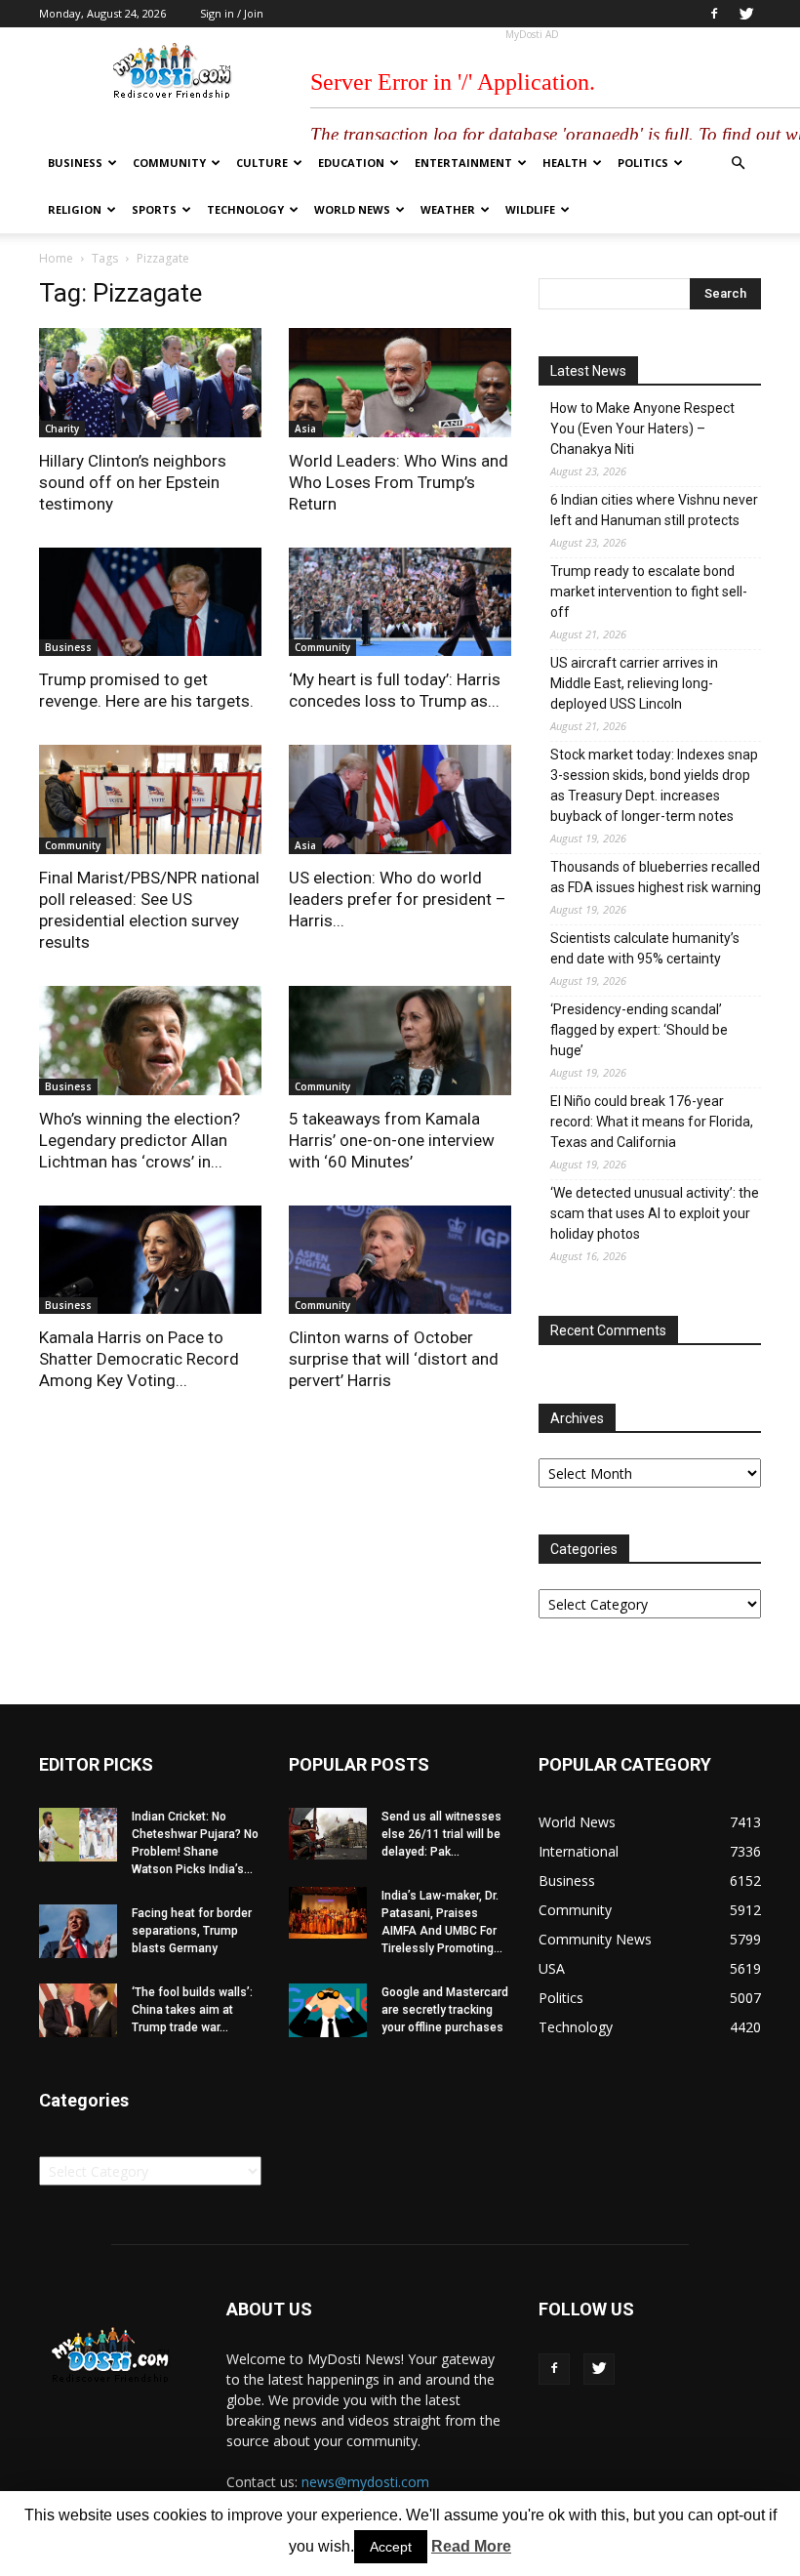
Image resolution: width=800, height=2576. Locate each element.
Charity (62, 429)
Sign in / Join (232, 13)
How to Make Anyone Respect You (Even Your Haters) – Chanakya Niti (642, 429)
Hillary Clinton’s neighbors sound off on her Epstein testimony (133, 482)
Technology (245, 209)
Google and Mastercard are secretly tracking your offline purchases (445, 2010)
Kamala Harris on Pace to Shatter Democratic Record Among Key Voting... (139, 1359)
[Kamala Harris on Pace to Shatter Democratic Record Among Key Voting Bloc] (150, 1260)
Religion (75, 209)
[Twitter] (746, 14)
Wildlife (530, 209)
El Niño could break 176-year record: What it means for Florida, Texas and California (652, 1122)
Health (565, 163)
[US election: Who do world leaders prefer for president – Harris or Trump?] (400, 799)
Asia (305, 429)
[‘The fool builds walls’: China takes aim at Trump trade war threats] (78, 2010)
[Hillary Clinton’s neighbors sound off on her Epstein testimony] (150, 383)
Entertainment (463, 163)
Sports (154, 209)
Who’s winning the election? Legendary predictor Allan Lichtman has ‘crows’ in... (140, 1140)
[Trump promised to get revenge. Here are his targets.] (150, 602)
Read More (471, 2546)
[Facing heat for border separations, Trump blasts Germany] (78, 1931)
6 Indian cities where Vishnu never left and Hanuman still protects (654, 510)
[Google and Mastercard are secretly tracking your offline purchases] (328, 2010)
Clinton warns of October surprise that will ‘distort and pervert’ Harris (394, 1359)
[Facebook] (714, 14)
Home (56, 258)
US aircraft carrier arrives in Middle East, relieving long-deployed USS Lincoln (634, 683)
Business (75, 163)
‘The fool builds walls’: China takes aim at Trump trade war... (192, 2010)
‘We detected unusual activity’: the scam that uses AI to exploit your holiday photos (655, 1213)
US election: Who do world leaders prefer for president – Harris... (398, 899)
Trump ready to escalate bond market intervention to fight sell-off (649, 592)
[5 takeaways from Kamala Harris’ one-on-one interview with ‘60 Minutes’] (400, 1041)
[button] (738, 164)
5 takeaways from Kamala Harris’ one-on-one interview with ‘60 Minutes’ (392, 1140)
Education (351, 163)
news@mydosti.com (365, 2482)
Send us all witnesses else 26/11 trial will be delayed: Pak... (441, 1834)
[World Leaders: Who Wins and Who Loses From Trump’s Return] (400, 383)
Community (169, 163)
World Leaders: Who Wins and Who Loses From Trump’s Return (399, 482)
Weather (448, 209)
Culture (262, 163)
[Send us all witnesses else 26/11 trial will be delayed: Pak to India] (328, 1834)
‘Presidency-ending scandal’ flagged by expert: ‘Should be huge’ (639, 1030)
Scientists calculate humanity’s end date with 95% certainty (645, 948)
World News (352, 209)
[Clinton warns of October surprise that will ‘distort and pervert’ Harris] (400, 1260)
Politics (643, 163)
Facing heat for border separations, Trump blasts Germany (192, 1931)
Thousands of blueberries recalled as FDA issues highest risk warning (656, 877)
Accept (391, 2547)
